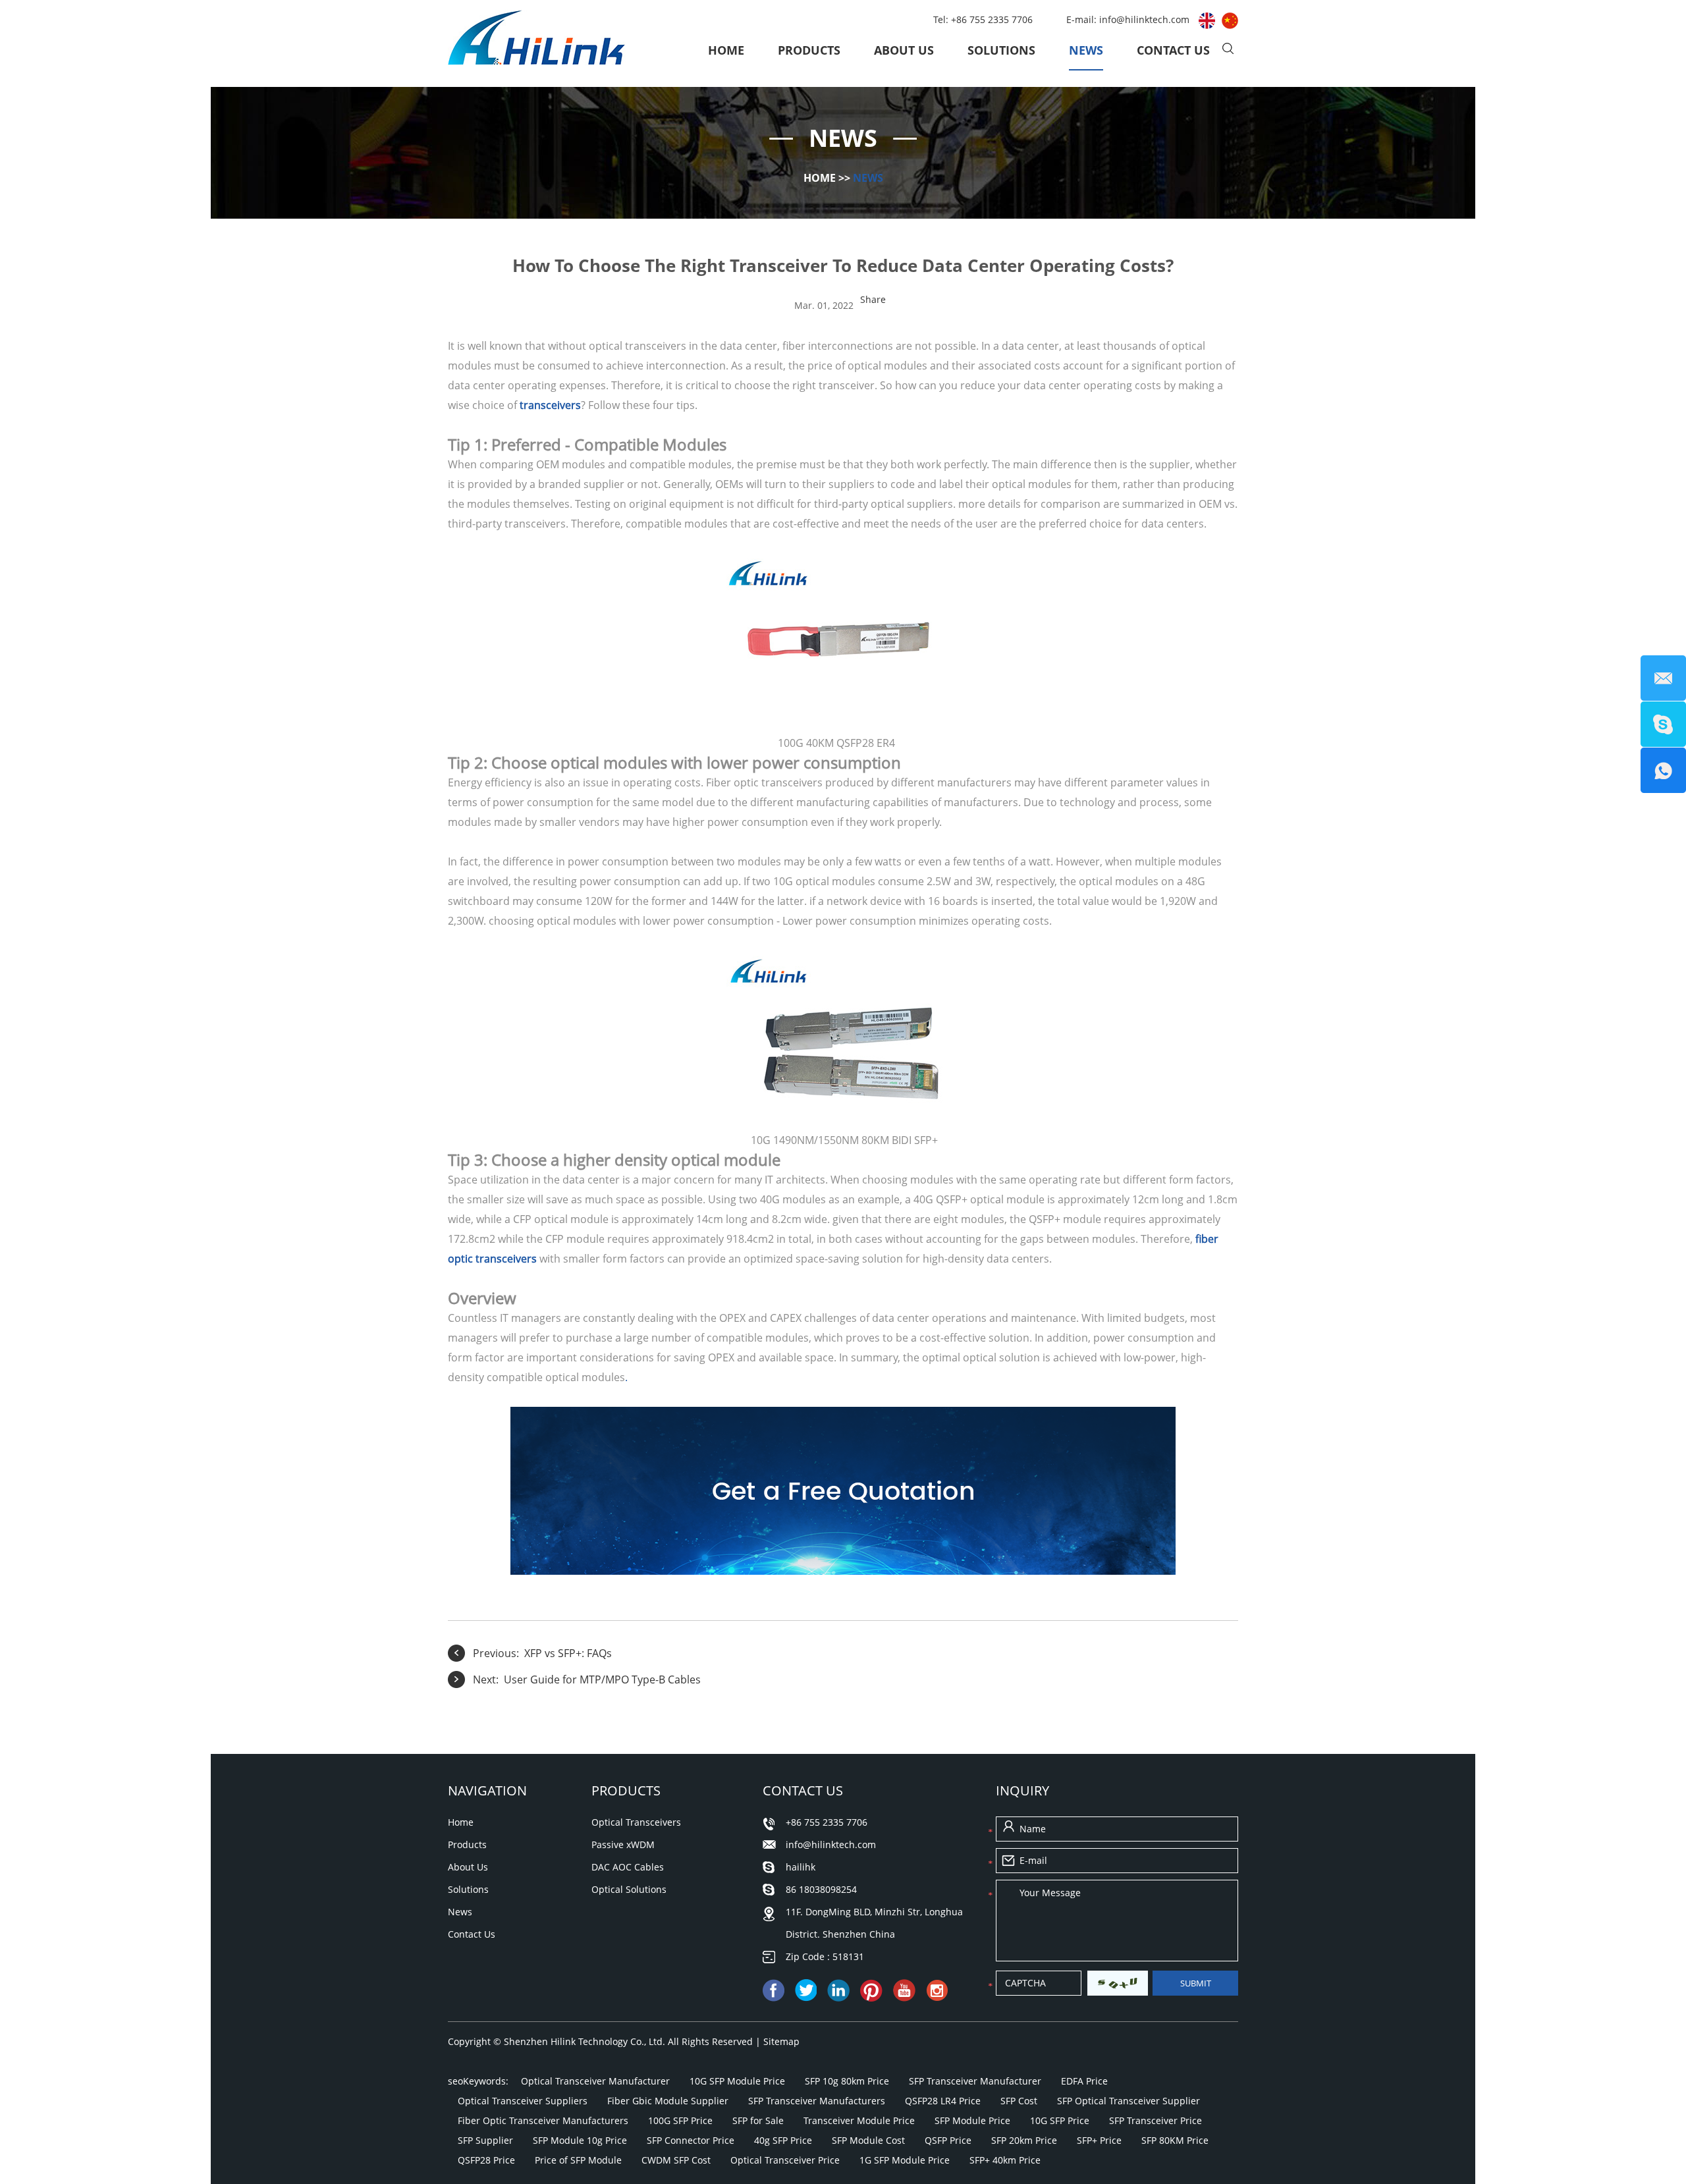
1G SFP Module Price (905, 2160)
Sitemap (781, 2041)
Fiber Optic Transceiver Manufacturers (543, 2120)
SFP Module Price (972, 2120)
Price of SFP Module (578, 2160)
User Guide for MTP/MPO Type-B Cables (602, 1679)
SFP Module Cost (868, 2140)
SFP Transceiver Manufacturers (817, 2101)
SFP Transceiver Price (1156, 2120)
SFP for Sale (758, 2120)
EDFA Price (1084, 2081)
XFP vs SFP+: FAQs (568, 1653)
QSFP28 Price (486, 2160)
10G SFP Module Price (737, 2081)
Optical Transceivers (636, 1822)
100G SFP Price (680, 2120)
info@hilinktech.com (1146, 19)
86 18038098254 (821, 1889)
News (1086, 50)
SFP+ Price (1099, 2140)
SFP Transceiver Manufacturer (975, 2081)
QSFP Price (948, 2140)
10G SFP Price (1060, 2120)
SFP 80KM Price (1175, 2140)
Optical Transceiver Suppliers (523, 2101)
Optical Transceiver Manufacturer (595, 2081)
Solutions (1001, 50)
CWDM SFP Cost (676, 2160)
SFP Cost (1019, 2101)
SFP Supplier (485, 2140)
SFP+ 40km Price (1005, 2160)
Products (809, 50)
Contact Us (1173, 50)
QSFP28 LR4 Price (943, 2101)
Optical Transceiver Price (785, 2160)
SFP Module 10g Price (580, 2140)
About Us (904, 50)
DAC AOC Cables (628, 1867)
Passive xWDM (623, 1844)
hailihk (801, 1867)
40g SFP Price (783, 2140)
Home (726, 50)
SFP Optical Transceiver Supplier (1129, 2101)
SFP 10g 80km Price (847, 2081)
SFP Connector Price (691, 2140)
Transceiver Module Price (859, 2120)
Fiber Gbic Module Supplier (668, 2101)
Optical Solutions (629, 1889)
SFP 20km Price (1024, 2140)
